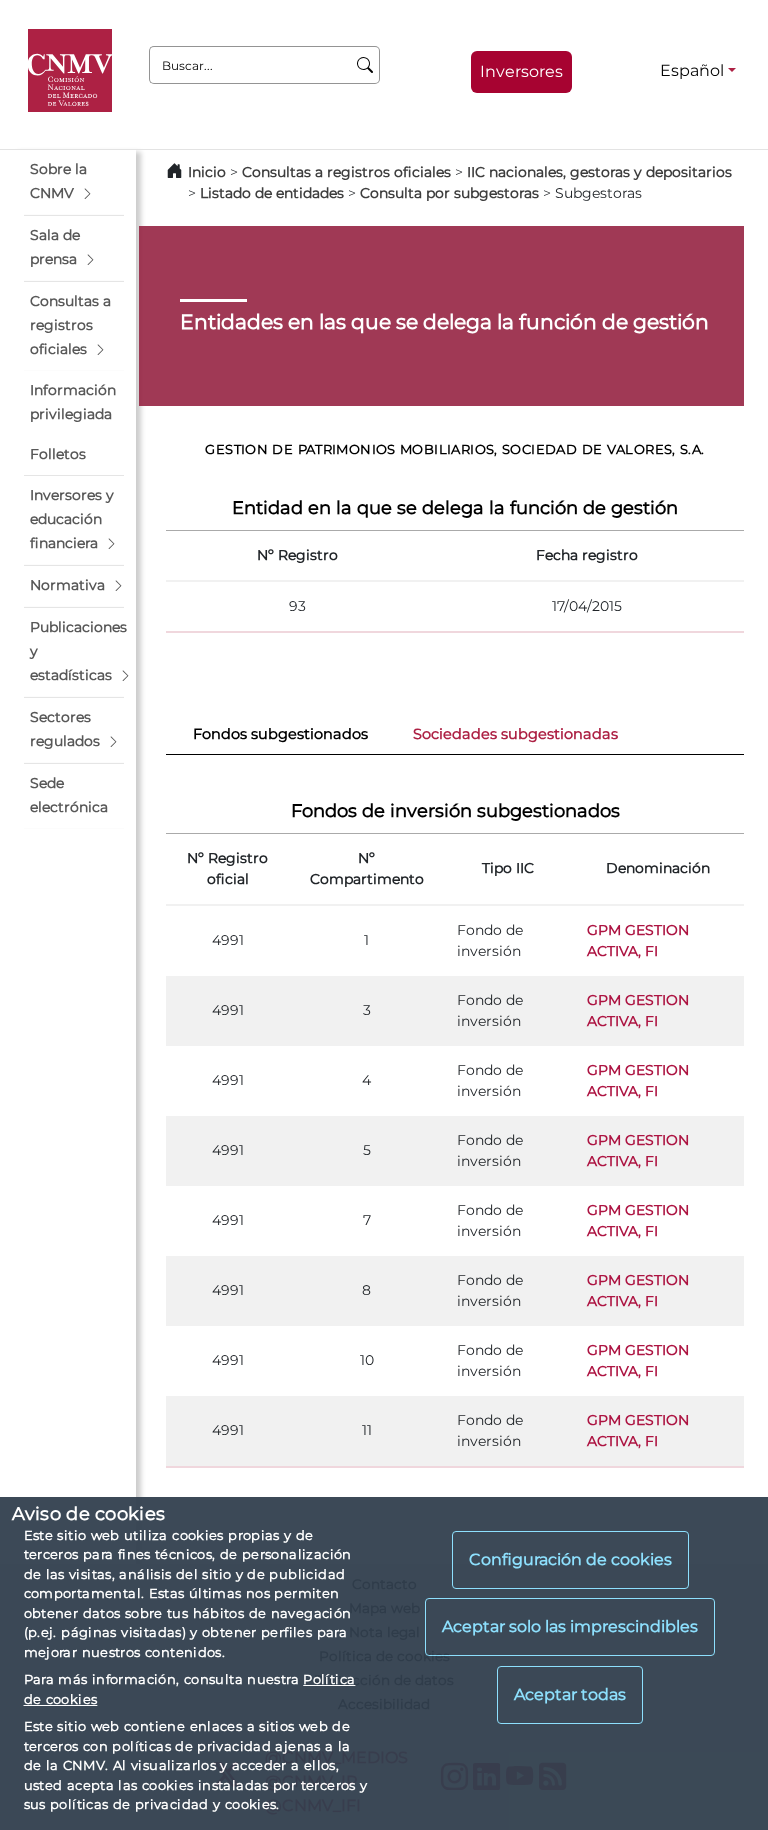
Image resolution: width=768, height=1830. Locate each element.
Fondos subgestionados (280, 734)
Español (692, 70)
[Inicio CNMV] (73, 71)
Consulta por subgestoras (449, 193)
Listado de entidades (272, 193)
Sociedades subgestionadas (515, 734)
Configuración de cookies (570, 1559)
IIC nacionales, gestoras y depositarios (599, 172)
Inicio (207, 172)
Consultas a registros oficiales (346, 172)
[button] (74, 182)
